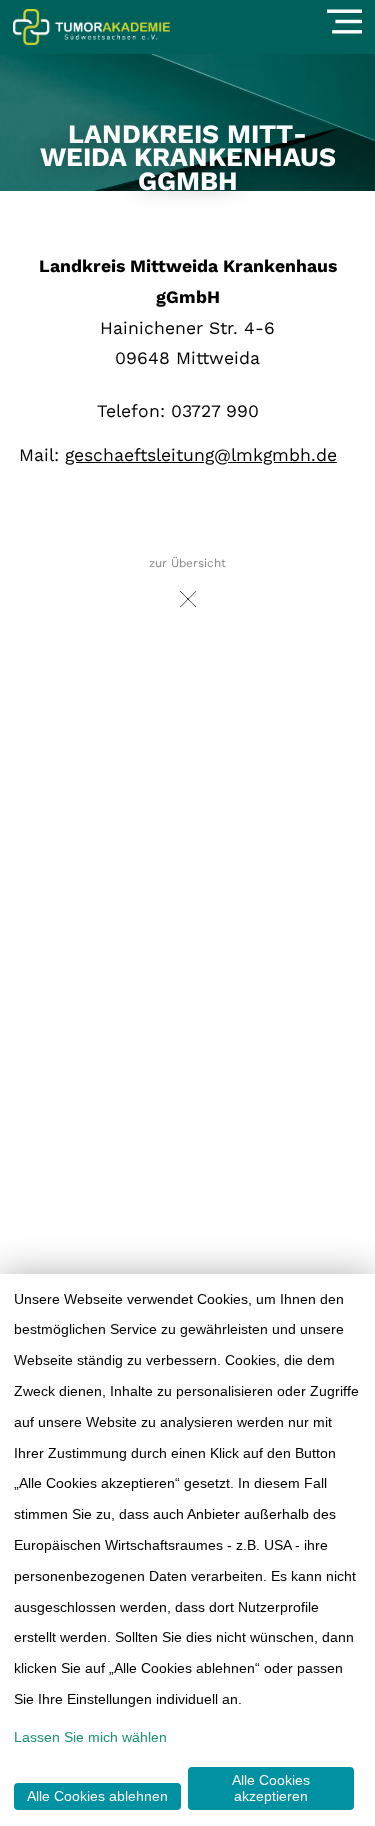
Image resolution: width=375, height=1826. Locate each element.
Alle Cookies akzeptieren (271, 1788)
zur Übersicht (187, 563)
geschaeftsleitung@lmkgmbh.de (201, 455)
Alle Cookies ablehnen (97, 1796)
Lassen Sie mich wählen (90, 1737)
